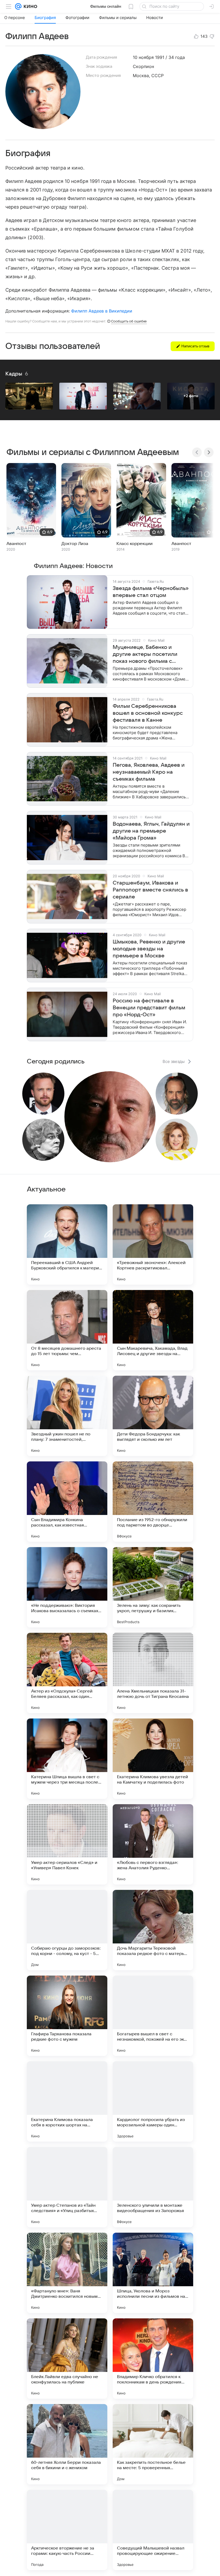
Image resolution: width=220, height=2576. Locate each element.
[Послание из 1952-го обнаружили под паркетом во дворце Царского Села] (153, 1502)
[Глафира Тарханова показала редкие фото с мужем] (67, 2016)
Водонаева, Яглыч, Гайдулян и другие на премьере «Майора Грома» (151, 831)
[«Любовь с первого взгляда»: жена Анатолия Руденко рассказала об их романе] (153, 1844)
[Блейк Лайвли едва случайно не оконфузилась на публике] (67, 2359)
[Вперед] (209, 452)
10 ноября (143, 57)
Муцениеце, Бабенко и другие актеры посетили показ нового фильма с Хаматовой (145, 655)
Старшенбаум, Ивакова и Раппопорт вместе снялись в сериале (150, 890)
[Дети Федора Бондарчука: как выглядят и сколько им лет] (153, 1416)
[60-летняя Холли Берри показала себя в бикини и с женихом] (67, 2444)
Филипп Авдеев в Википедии (102, 311)
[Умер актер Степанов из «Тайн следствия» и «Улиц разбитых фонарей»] (67, 2187)
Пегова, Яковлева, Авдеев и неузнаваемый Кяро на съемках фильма (149, 772)
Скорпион (143, 66)
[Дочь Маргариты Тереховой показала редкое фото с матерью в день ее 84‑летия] (153, 1930)
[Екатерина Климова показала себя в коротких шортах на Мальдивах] (67, 2101)
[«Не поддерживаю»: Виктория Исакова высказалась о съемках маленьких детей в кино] (67, 1587)
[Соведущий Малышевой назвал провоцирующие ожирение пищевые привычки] (153, 2530)
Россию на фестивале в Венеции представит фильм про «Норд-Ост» (149, 1008)
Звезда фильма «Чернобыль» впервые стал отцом (151, 592)
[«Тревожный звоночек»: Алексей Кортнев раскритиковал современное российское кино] (153, 1244)
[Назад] (197, 452)
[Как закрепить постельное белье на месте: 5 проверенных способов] (153, 2444)
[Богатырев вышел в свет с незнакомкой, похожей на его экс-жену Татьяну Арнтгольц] (153, 2016)
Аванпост (16, 544)
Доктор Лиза (75, 544)
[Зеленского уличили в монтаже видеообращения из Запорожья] (153, 2187)
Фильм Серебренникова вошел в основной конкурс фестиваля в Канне (148, 713)
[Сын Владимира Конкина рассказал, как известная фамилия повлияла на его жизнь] (67, 1502)
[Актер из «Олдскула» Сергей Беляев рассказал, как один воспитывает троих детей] (67, 1673)
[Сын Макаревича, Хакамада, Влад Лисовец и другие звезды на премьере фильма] (153, 1330)
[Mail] (18, 6)
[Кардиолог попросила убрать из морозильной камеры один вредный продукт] (153, 2101)
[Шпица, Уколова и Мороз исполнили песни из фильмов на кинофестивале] (153, 2273)
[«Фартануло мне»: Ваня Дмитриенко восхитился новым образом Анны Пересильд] (67, 2273)
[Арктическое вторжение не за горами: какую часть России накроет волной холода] (67, 2530)
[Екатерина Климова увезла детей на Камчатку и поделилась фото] (153, 1759)
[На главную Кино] (29, 6)
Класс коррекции (135, 544)
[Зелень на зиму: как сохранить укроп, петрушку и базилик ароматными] (153, 1587)
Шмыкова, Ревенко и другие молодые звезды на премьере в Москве (149, 949)
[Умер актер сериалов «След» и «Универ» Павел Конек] (67, 1844)
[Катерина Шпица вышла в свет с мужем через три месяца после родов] (67, 1759)
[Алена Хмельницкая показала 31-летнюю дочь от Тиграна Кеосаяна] (153, 1673)
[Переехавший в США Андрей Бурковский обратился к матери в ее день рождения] (67, 1244)
